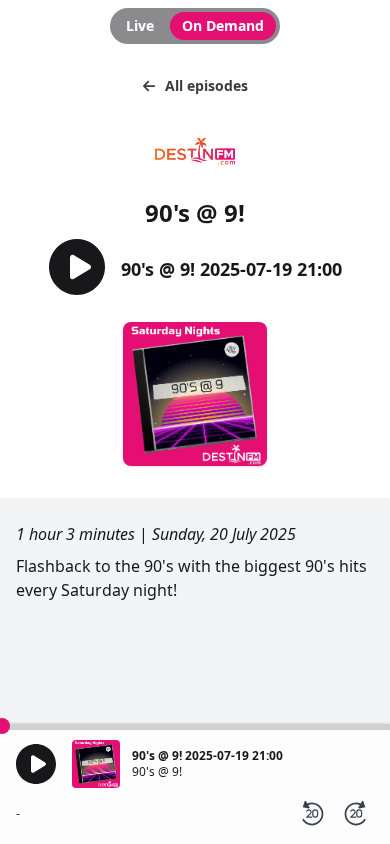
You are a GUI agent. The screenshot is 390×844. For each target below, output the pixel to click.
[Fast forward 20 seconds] (356, 814)
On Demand (223, 25)
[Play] (36, 764)
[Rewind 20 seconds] (312, 814)
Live (140, 25)
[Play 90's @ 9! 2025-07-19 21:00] (77, 268)
